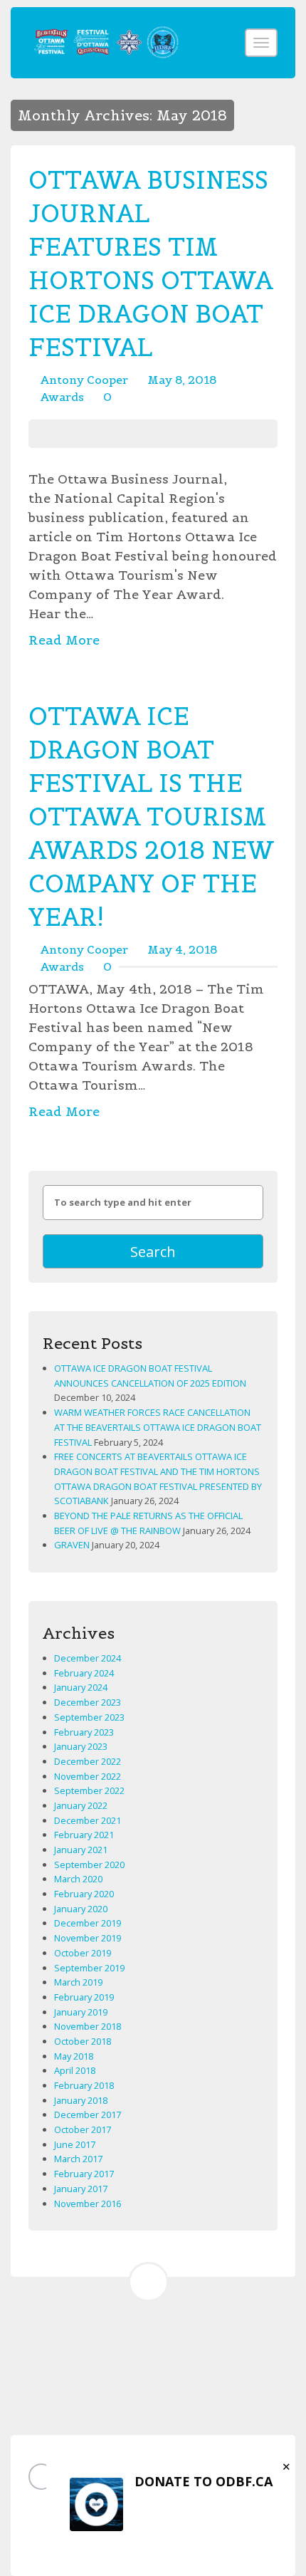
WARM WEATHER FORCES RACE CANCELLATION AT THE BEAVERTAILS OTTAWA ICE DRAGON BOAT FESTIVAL (158, 1427)
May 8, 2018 (182, 380)
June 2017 (75, 2144)
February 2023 (84, 1732)
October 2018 (83, 2041)
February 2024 (84, 1673)
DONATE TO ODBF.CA (204, 2481)
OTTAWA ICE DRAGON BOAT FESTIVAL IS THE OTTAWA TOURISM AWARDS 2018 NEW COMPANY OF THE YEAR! (151, 817)
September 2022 (89, 1790)
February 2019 (84, 1997)
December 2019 (88, 1923)
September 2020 (89, 1865)
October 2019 (83, 1953)
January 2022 (81, 1805)
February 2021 (84, 1835)
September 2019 (89, 1968)
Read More (64, 640)
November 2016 (88, 2204)
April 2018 (75, 2070)
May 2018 (74, 2056)
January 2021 (81, 1850)
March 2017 (78, 2159)
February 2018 (84, 2085)
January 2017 (81, 2189)
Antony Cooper (84, 380)
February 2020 (84, 1894)
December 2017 (88, 2114)
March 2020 (78, 1879)
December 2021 (88, 1820)
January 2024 (81, 1687)
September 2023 (89, 1717)
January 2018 (81, 2100)
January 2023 (81, 1746)
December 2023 (88, 1702)
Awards (62, 397)
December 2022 (88, 1761)
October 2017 (83, 2129)
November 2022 (88, 1776)
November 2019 (88, 1938)
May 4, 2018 (182, 949)
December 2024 (88, 1658)
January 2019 (81, 2012)
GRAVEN (72, 1545)
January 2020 (81, 1909)
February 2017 (84, 2174)
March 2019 (78, 1982)
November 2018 (88, 2026)
